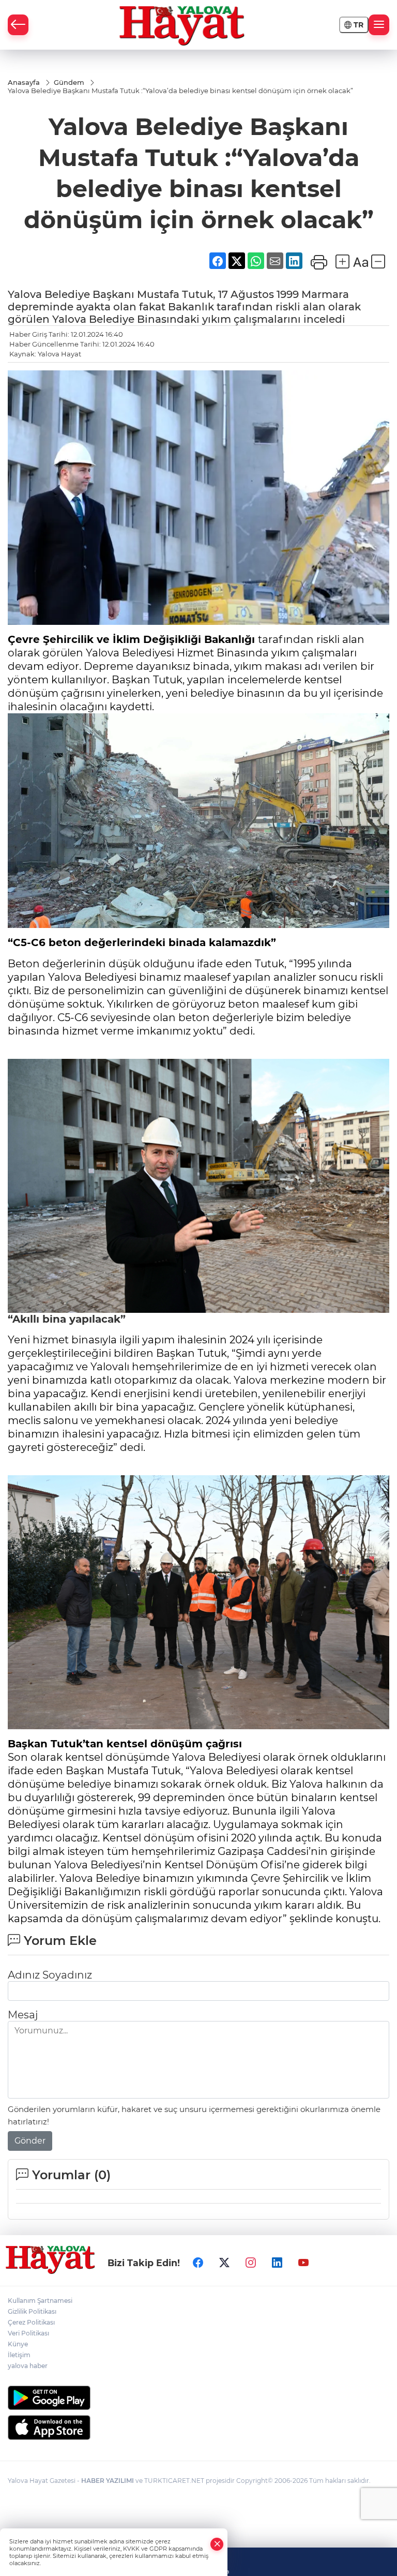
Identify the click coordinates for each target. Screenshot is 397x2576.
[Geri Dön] (18, 25)
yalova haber (28, 2366)
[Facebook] (198, 2263)
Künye (18, 2344)
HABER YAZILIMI (108, 2481)
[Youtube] (303, 2263)
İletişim (19, 2355)
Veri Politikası (28, 2333)
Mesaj (23, 2015)
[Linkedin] (277, 2263)
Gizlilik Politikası (32, 2311)
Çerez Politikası (31, 2322)
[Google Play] (198, 2398)
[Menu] (379, 25)
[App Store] (198, 2428)
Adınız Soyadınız (50, 1975)
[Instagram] (251, 2263)
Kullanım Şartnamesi (40, 2301)
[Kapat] (217, 2544)
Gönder (30, 2141)
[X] (224, 2263)
